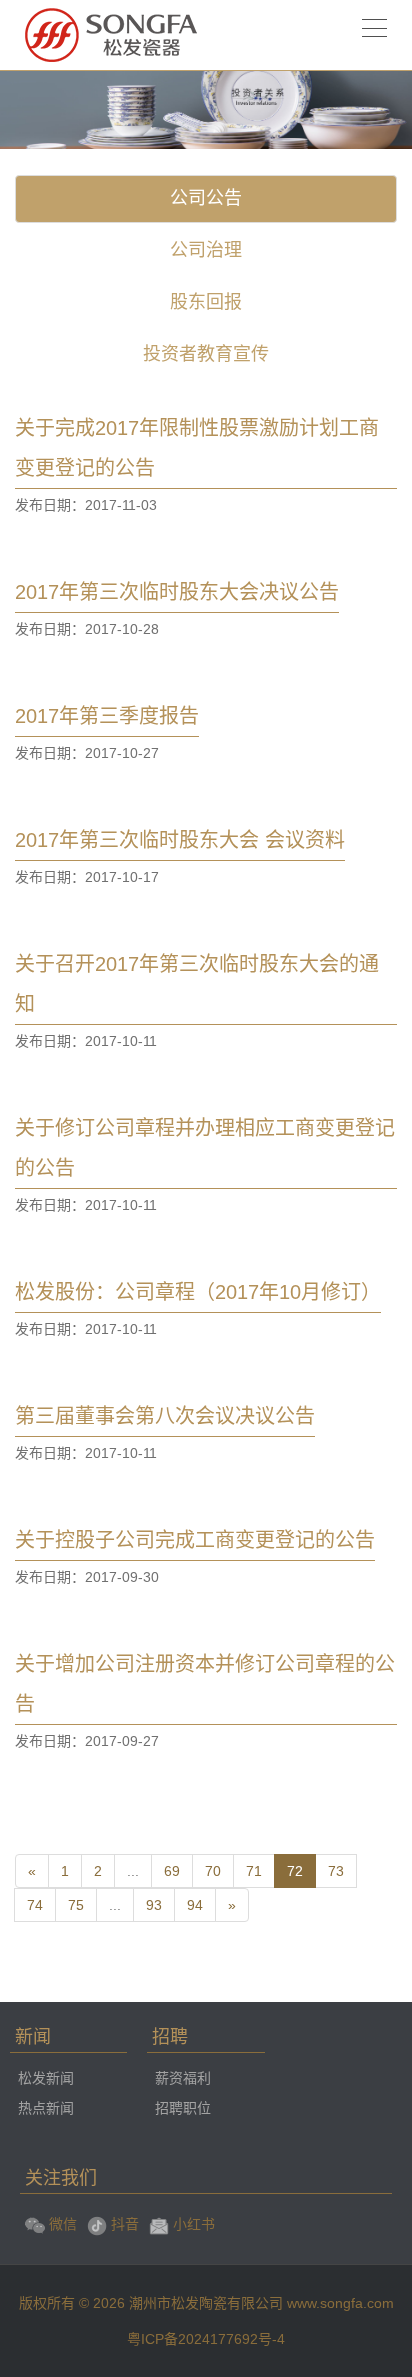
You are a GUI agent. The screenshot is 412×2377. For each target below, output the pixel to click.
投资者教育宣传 (206, 354)
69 (172, 1871)
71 (254, 1871)
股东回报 (206, 302)
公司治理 (206, 250)
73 (336, 1871)
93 (154, 1905)
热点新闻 (46, 2108)
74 (35, 1905)
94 (195, 1905)
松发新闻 (46, 2078)
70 (213, 1871)
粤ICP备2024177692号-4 (206, 2339)
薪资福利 (183, 2078)
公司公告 (206, 198)
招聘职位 (183, 2108)
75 (76, 1905)
